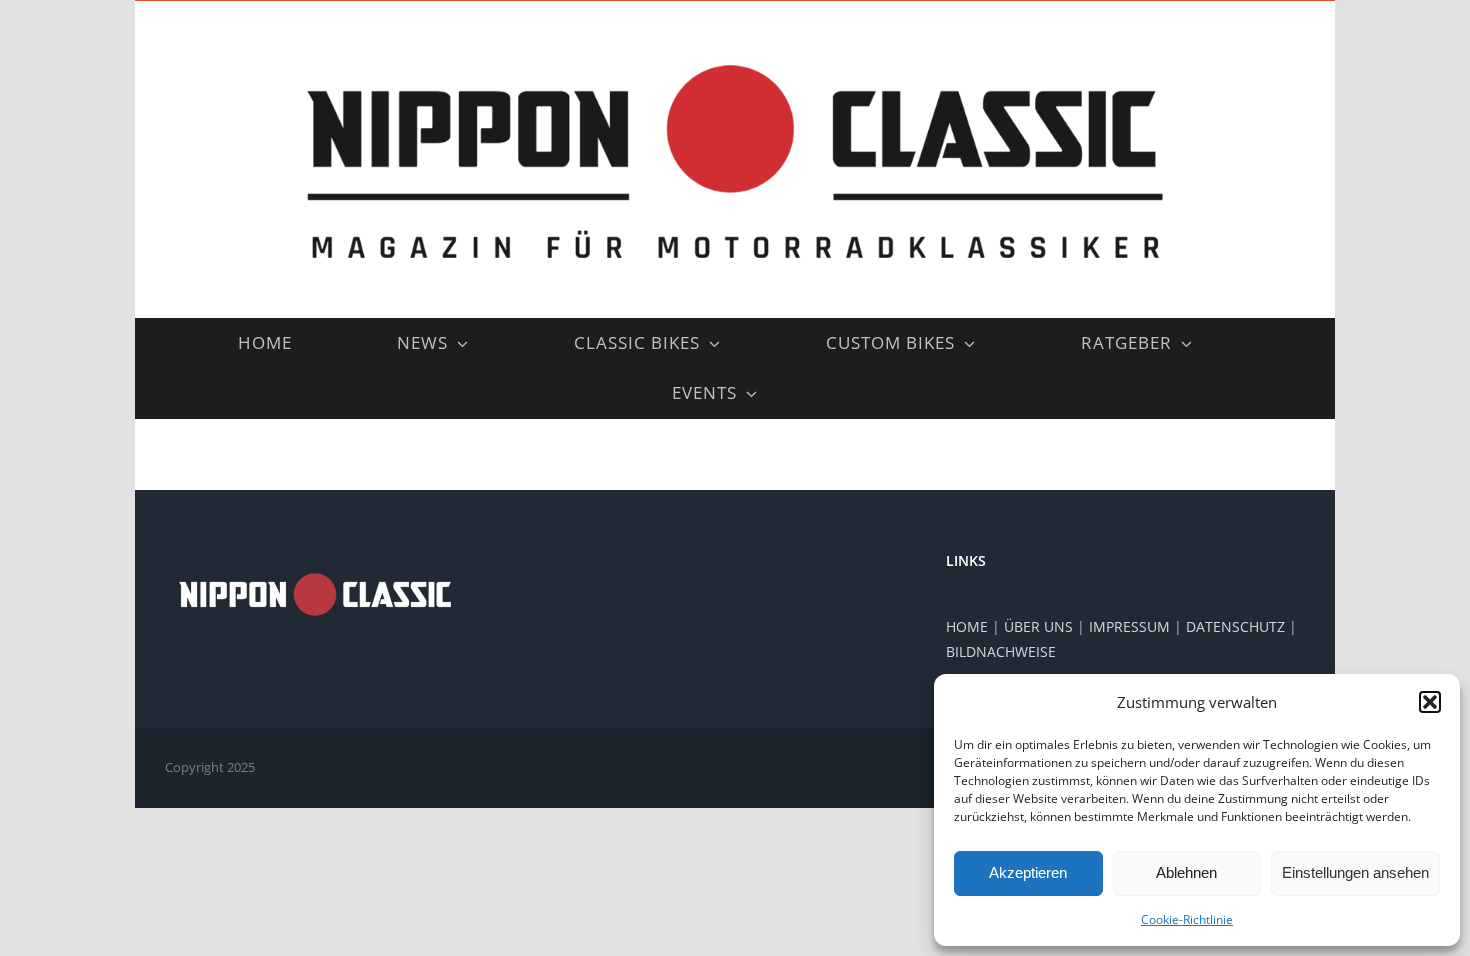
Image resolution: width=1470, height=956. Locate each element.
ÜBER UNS (1038, 626)
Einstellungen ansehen (1355, 872)
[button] (1430, 702)
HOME (967, 626)
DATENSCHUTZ (1235, 626)
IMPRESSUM (1129, 626)
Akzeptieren (1028, 872)
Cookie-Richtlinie (1187, 919)
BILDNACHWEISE (1001, 651)
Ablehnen (1186, 872)
